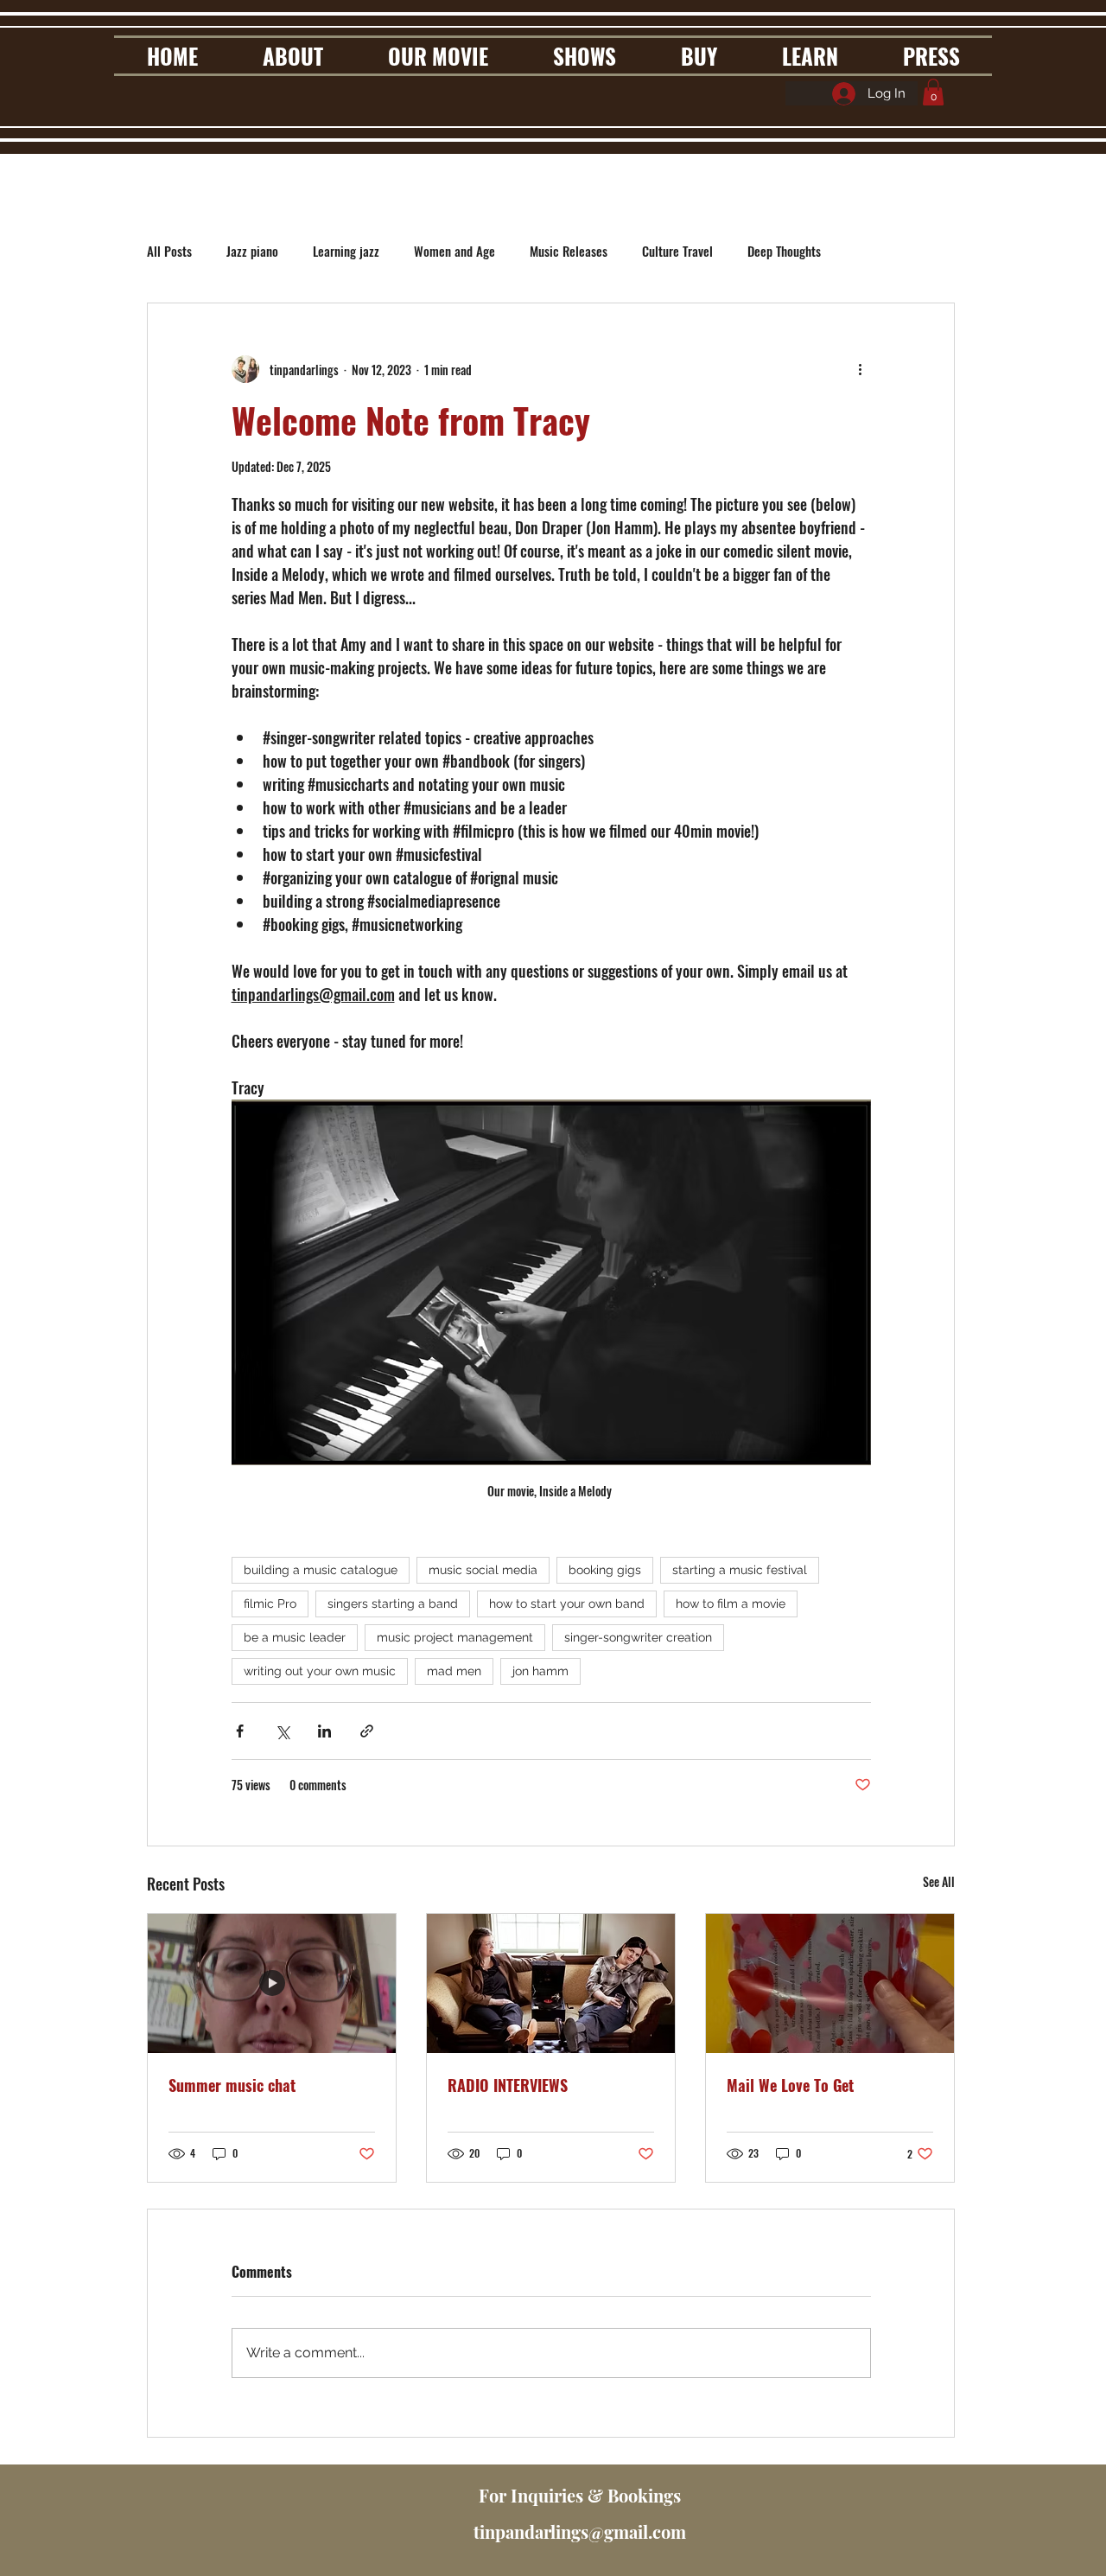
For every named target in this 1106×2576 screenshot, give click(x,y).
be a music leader (295, 1637)
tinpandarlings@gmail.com (580, 2531)
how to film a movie (731, 1604)
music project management (455, 1637)
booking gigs (605, 1570)
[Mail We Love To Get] (830, 1983)
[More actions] (861, 369)
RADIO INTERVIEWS (508, 2085)
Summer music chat (232, 2085)
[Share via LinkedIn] (324, 1731)
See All (939, 1881)
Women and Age (454, 251)
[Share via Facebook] (240, 1731)
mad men (454, 1671)
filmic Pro (270, 1604)
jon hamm (540, 1671)
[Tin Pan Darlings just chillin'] (551, 1983)
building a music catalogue (321, 1570)
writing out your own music (320, 1671)
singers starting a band (393, 1604)
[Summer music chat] (272, 1983)
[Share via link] (367, 1731)
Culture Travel (677, 251)
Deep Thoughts (784, 251)
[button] (933, 92)
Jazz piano (252, 251)
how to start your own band (567, 1604)
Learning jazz (346, 251)
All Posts (169, 251)
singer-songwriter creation (638, 1637)
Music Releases (569, 251)
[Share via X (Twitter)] (282, 1731)
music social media (483, 1570)
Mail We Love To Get (790, 2085)
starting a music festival (740, 1570)
